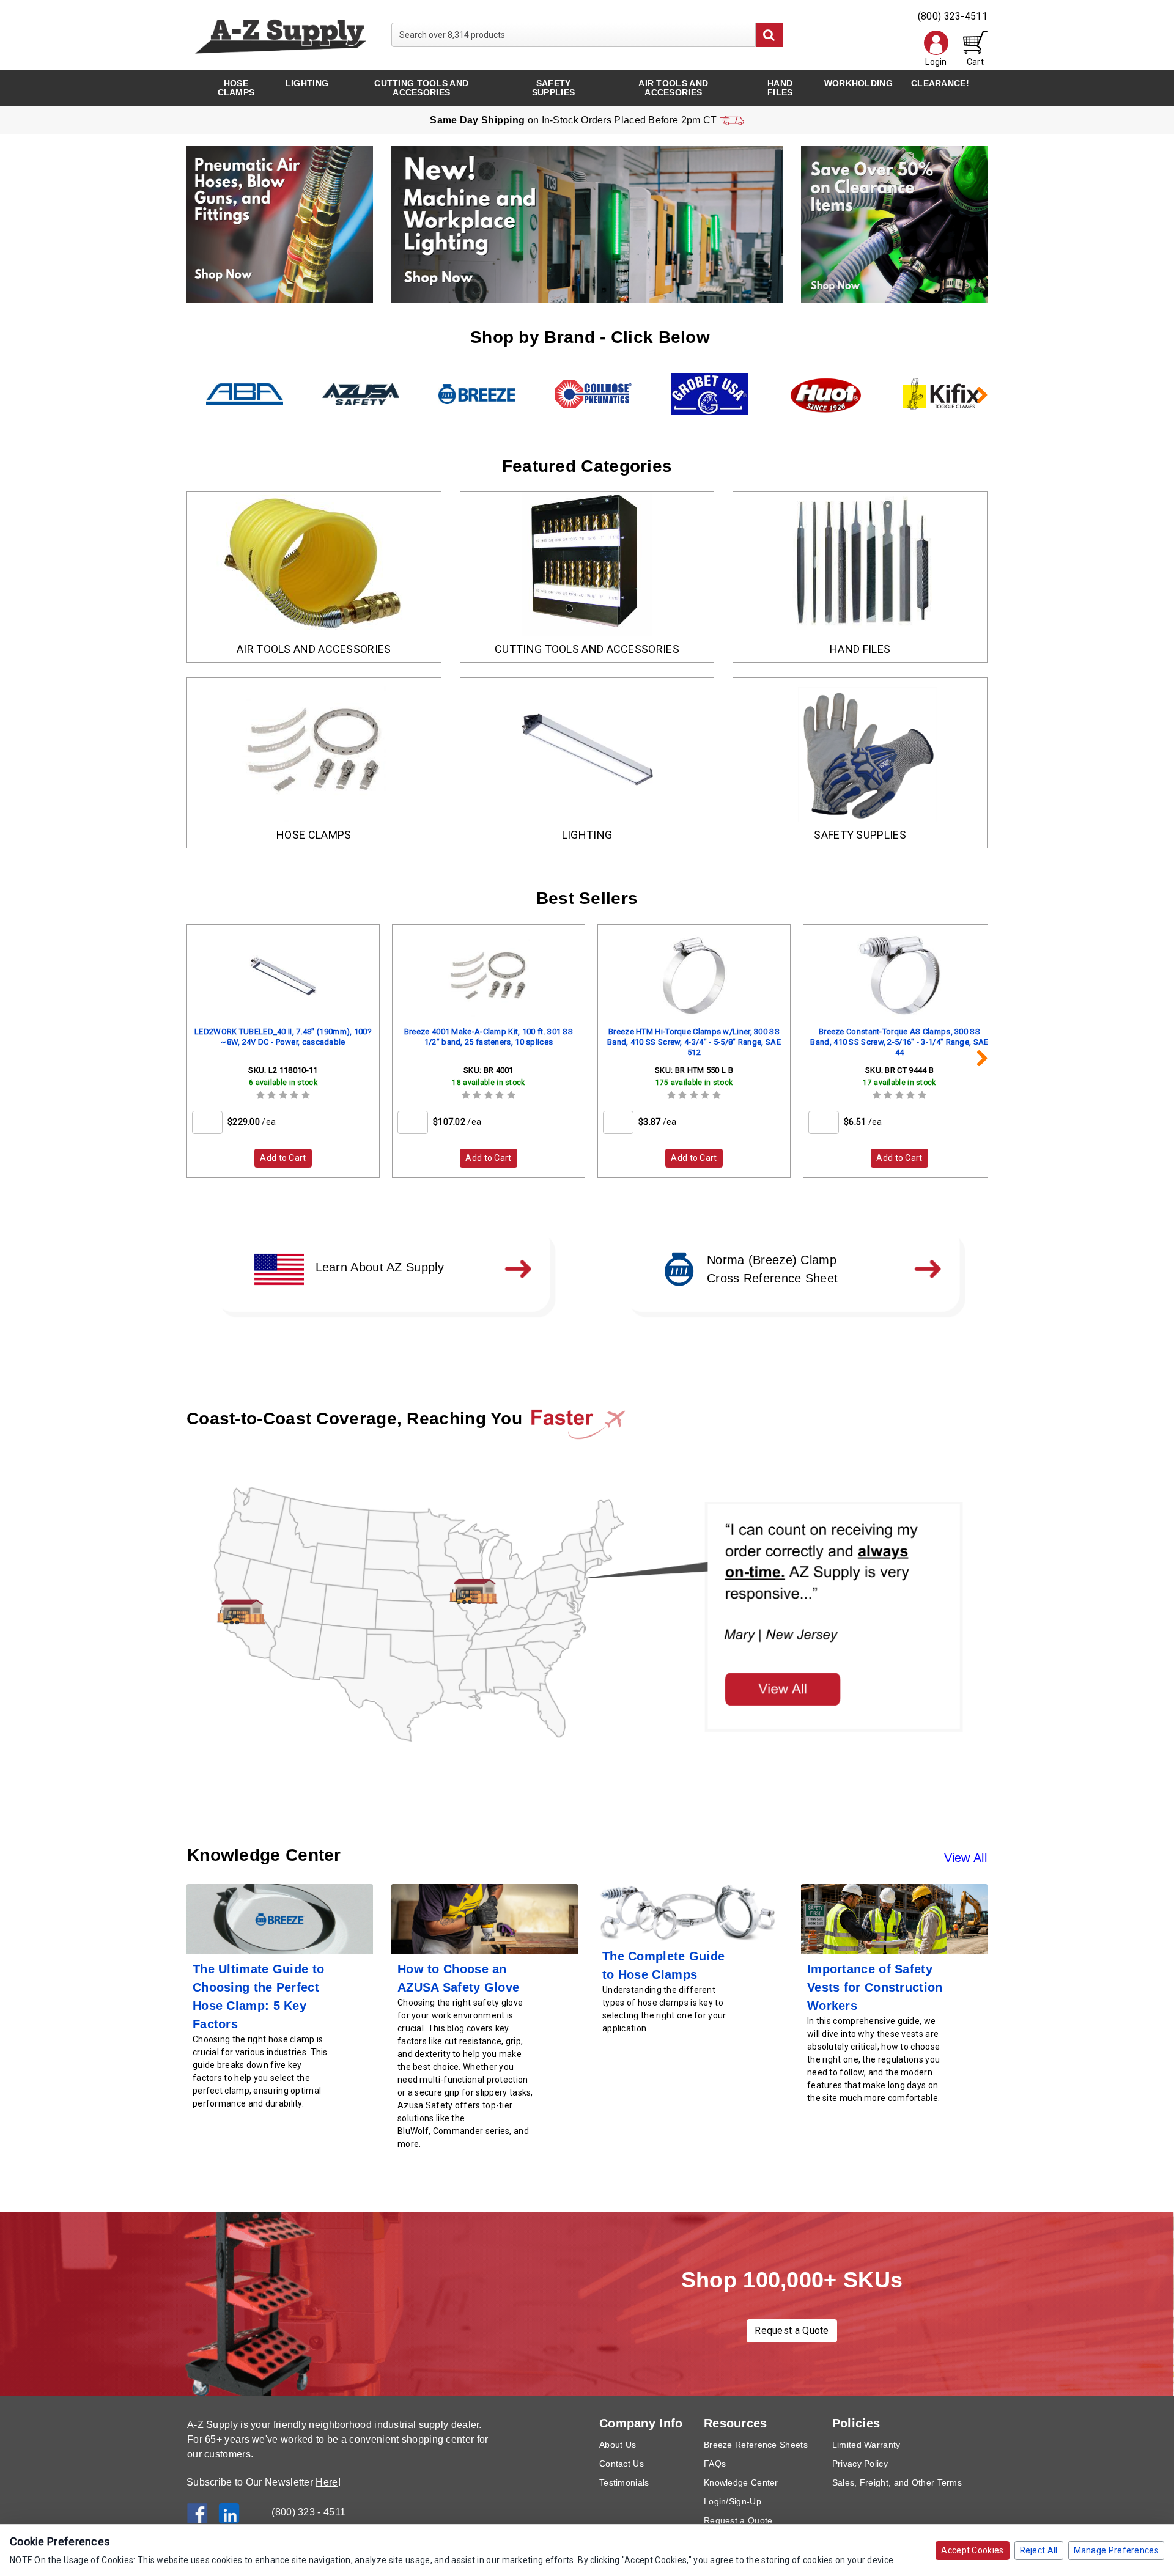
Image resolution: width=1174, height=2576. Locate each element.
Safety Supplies (553, 88)
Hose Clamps (236, 88)
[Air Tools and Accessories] (314, 564)
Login (936, 62)
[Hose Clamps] (314, 750)
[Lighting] (587, 750)
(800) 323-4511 (953, 16)
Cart (975, 62)
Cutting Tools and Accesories (421, 88)
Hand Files (780, 88)
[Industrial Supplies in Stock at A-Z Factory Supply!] (280, 34)
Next (975, 394)
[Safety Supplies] (860, 750)
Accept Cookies (972, 2550)
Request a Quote (792, 2331)
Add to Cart (283, 1158)
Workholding (858, 83)
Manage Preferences (1116, 2550)
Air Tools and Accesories (673, 88)
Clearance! (940, 83)
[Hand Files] (860, 564)
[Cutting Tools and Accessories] (587, 564)
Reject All (1039, 2550)
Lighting (307, 83)
